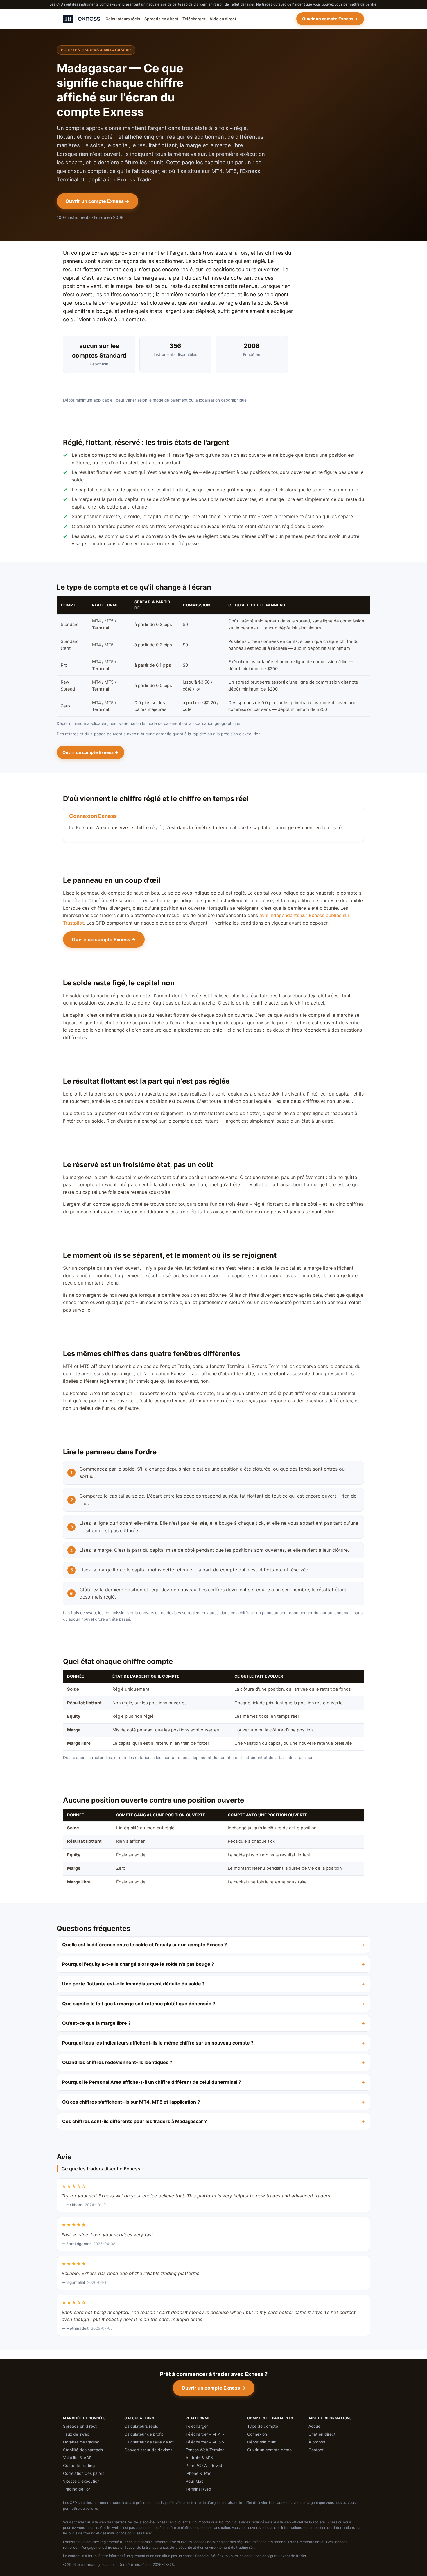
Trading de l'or (77, 2489)
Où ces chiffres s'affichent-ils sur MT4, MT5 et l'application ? (131, 2102)
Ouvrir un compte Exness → (330, 19)
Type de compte (263, 2426)
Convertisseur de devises (148, 2450)
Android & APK (199, 2458)
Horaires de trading (81, 2442)
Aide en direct (223, 19)
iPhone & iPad (199, 2473)
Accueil (315, 2426)
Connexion (257, 2434)
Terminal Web (198, 2489)
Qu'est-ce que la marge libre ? (96, 2023)
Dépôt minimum (262, 2442)
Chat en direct (322, 2434)
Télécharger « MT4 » (205, 2434)
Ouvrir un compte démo (269, 2450)
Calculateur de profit (144, 2434)
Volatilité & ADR (77, 2458)
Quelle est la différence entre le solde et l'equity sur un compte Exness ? (145, 1945)
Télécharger (194, 19)
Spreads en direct (161, 19)
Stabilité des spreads (83, 2450)
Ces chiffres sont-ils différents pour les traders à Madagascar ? (134, 2121)
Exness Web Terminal (206, 2450)
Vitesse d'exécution (81, 2481)
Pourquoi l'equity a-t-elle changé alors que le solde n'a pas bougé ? (138, 1964)
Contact (316, 2450)
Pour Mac (195, 2481)
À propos (317, 2442)
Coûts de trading (79, 2466)
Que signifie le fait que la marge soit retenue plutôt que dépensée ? (139, 2004)
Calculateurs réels (123, 19)
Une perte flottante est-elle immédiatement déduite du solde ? (133, 1984)
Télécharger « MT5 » (205, 2442)
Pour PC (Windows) (204, 2466)
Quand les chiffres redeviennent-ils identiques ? (117, 2062)
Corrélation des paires (84, 2473)
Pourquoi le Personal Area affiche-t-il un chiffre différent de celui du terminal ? (152, 2082)
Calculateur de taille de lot (149, 2442)
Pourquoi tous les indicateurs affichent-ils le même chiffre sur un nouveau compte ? (158, 2043)
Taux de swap (76, 2434)
